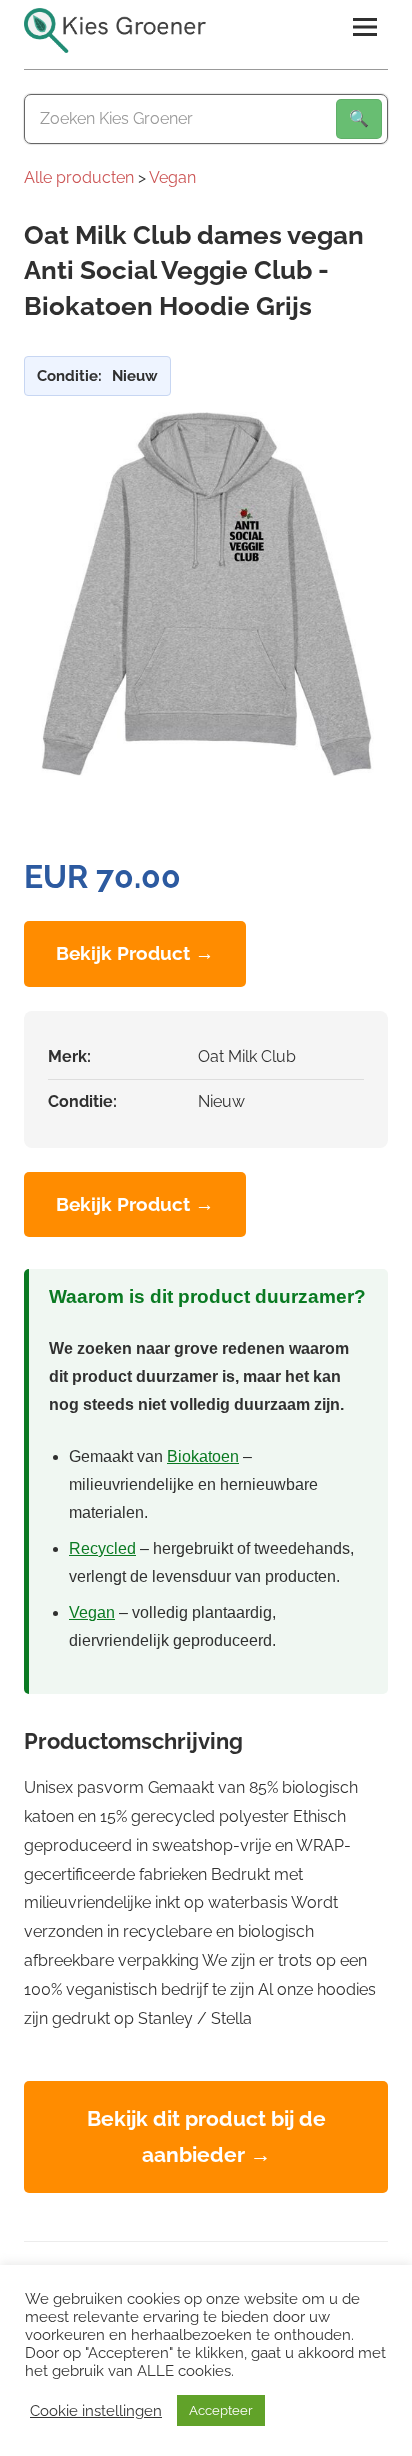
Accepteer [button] (221, 2410)
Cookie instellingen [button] (96, 2410)
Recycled (102, 1548)
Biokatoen (203, 1456)
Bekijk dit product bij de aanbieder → (206, 2136)
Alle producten (79, 177)
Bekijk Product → (135, 953)
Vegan (172, 177)
